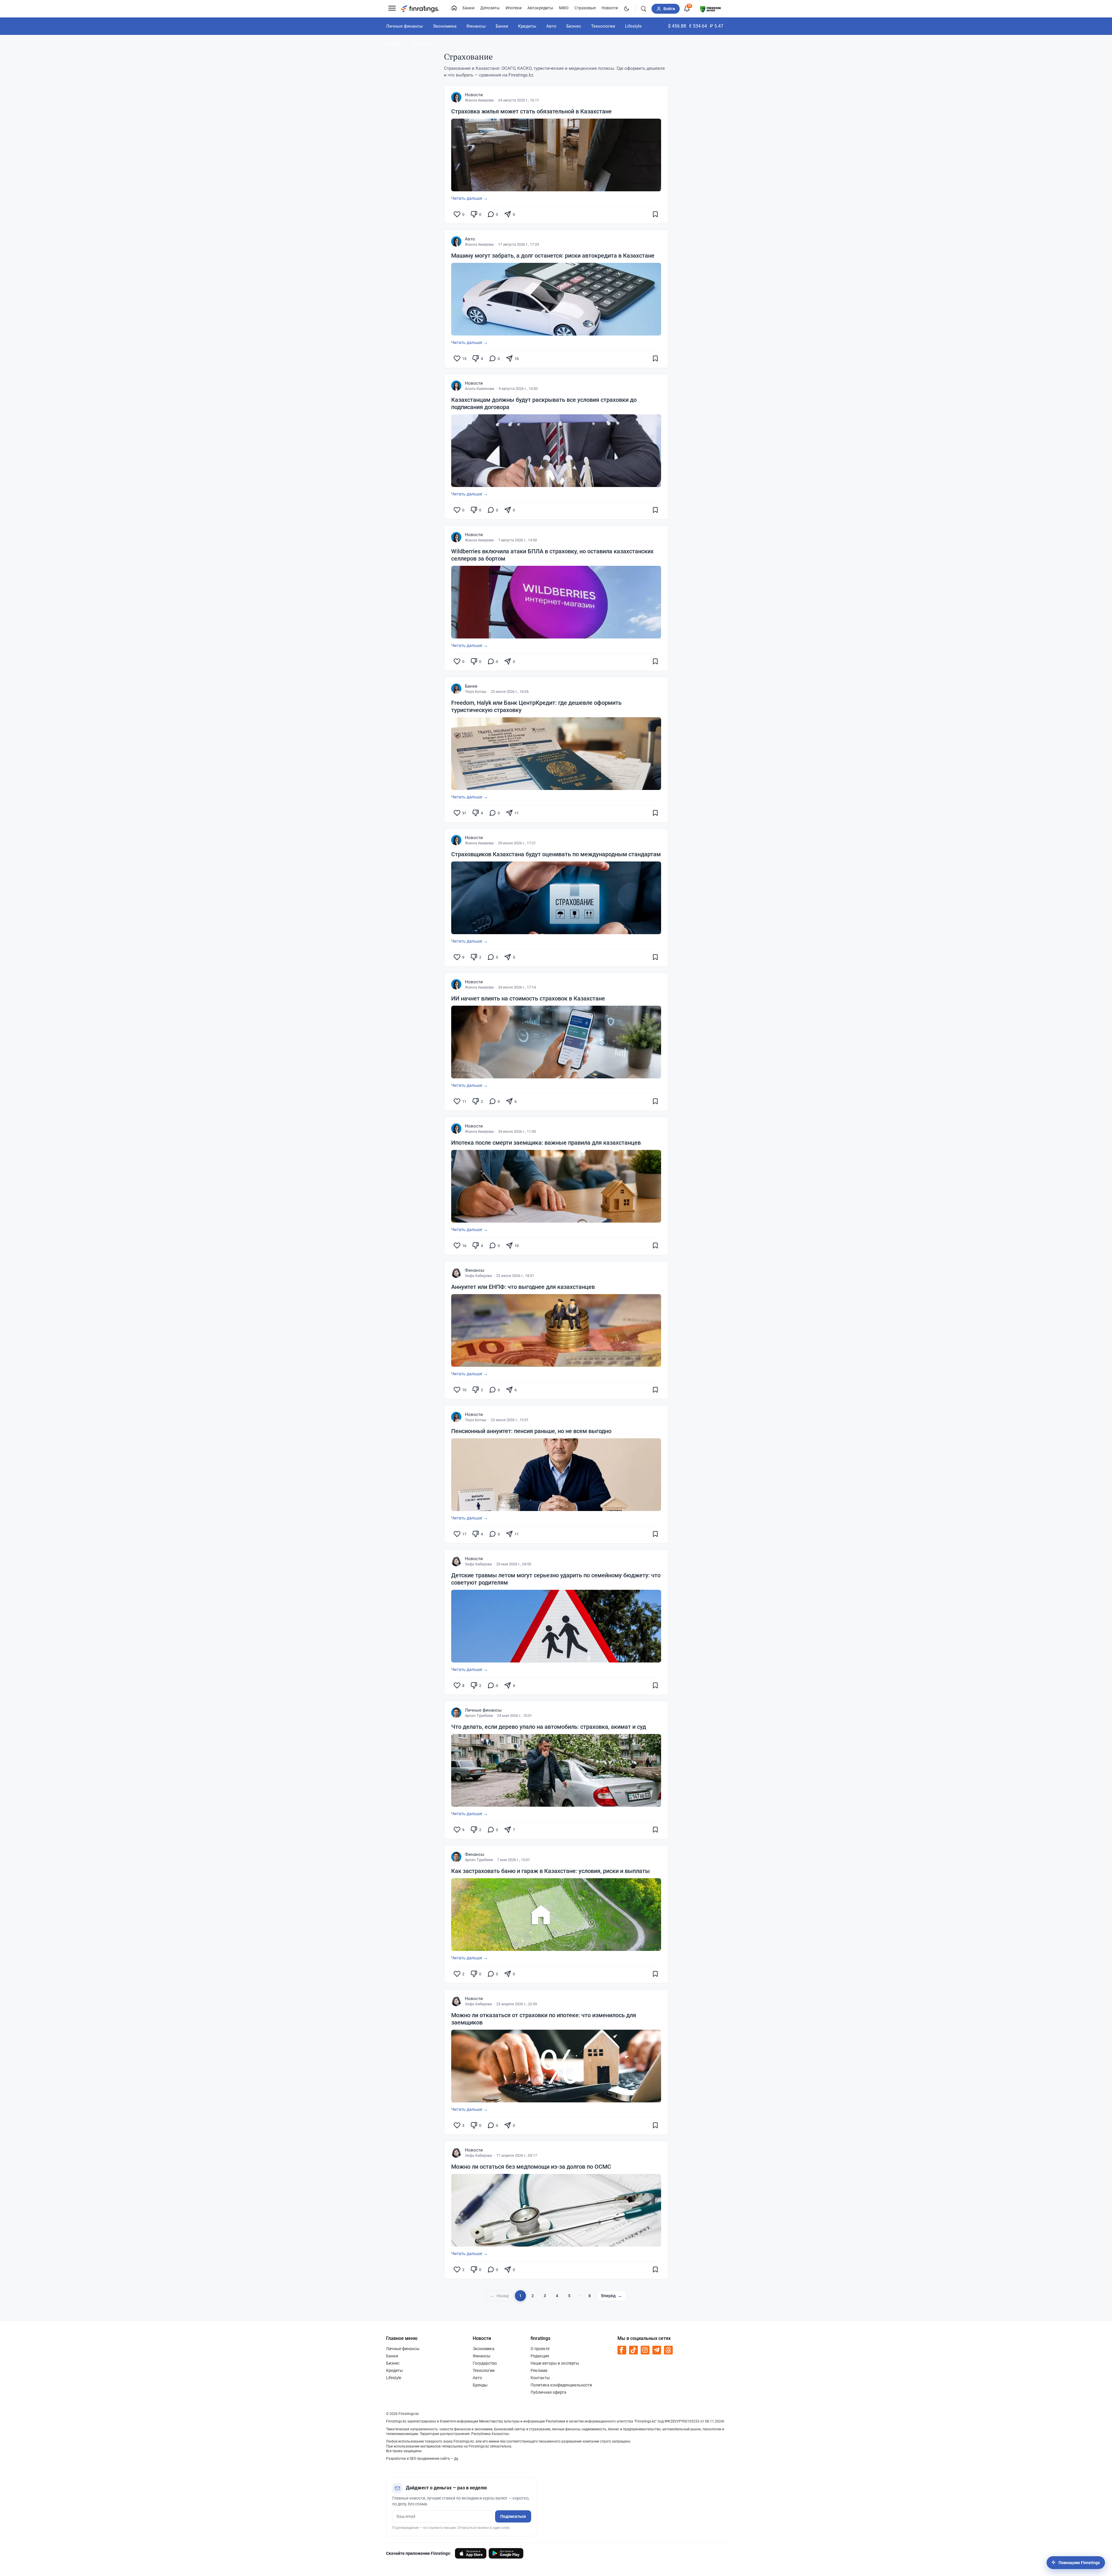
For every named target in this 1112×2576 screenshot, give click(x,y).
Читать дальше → (470, 198)
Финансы (476, 26)
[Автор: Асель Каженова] (456, 386)
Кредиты (527, 26)
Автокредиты (540, 8)
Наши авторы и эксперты (555, 2363)
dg (456, 2459)
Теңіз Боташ (476, 692)
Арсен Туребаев (479, 1716)
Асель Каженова (480, 389)
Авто (551, 26)
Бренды (394, 44)
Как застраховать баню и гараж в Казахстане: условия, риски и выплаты (550, 1871)
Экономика (445, 26)
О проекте (540, 2349)
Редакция (540, 2356)
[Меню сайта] (392, 9)
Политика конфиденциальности (561, 2385)
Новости (610, 8)
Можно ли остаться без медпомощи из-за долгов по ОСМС (531, 2167)
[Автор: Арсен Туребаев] (456, 1713)
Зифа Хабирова (478, 1276)
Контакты (540, 2378)
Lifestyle (633, 26)
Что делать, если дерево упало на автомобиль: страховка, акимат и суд (549, 1727)
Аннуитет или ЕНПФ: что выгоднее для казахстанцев (523, 1287)
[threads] (668, 2350)
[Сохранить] (655, 214)
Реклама (539, 2370)
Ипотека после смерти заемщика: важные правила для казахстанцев (546, 1143)
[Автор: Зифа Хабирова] (456, 1273)
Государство (485, 2363)
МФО (564, 8)
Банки (468, 8)
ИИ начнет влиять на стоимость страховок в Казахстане (528, 998)
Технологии (603, 26)
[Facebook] (622, 2350)
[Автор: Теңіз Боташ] (456, 689)
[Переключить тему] (626, 9)
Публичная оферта (548, 2392)
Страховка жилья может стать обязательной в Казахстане (531, 111)
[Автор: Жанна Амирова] (456, 97)
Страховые (585, 8)
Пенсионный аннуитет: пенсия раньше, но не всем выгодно (531, 1431)
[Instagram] (645, 2350)
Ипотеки (514, 8)
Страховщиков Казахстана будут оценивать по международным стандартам (556, 854)
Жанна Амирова (479, 100)
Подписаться (513, 2516)
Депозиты (490, 8)
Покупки (421, 44)
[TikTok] (633, 2350)
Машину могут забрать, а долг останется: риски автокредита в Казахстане (553, 256)
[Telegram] (657, 2350)
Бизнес (574, 26)
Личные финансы (405, 26)
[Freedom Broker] (710, 8)
